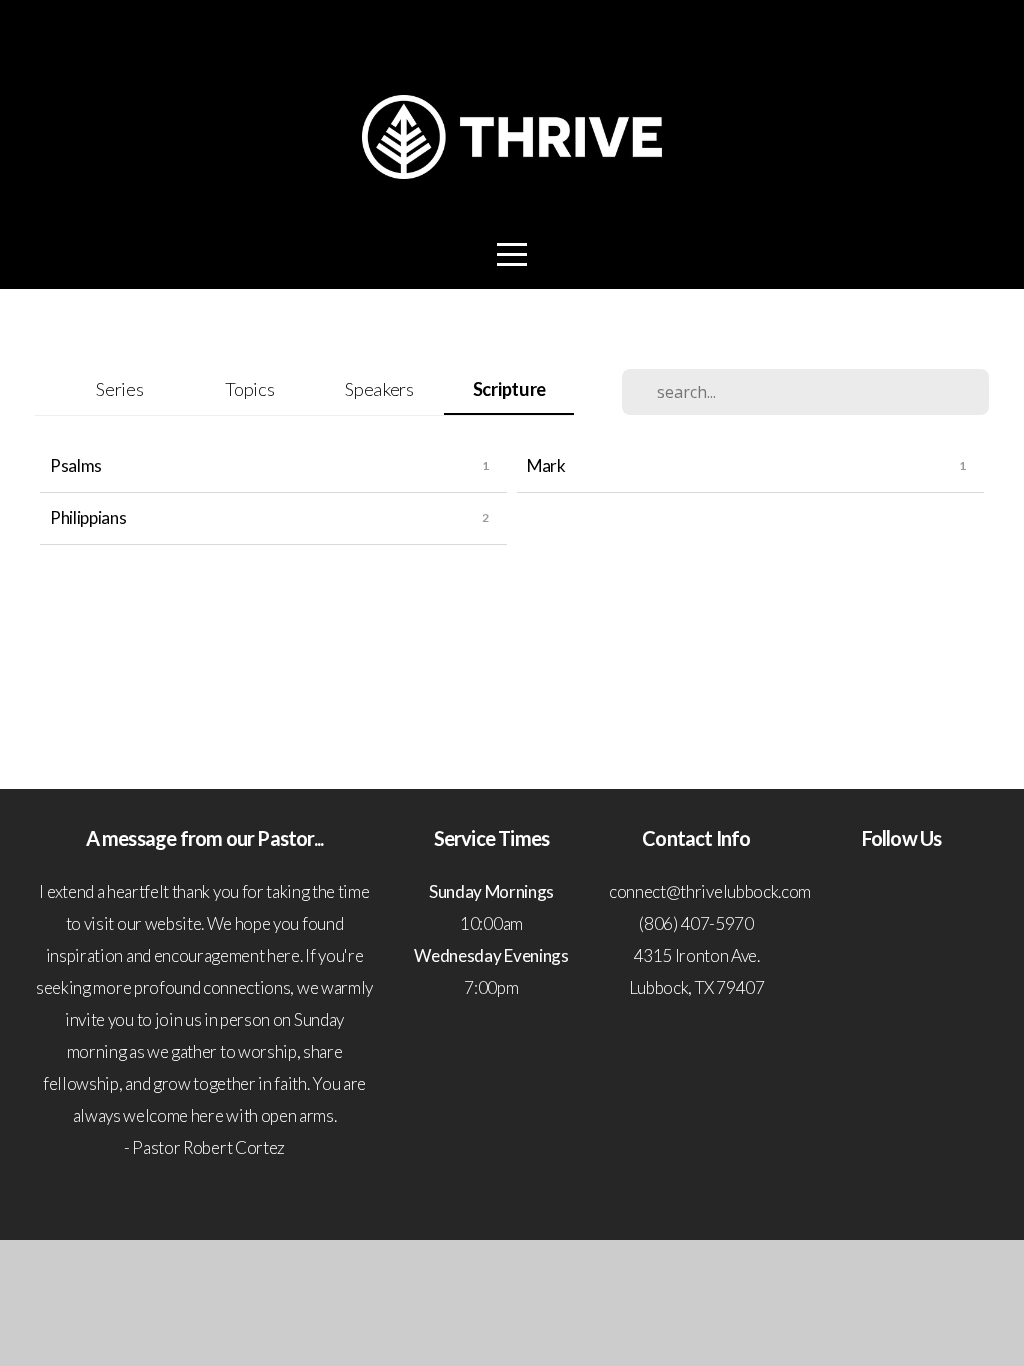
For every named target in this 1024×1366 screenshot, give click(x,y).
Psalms (76, 465)
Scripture (509, 389)
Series (119, 389)
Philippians (88, 517)
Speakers (379, 389)
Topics (249, 389)
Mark (546, 465)
